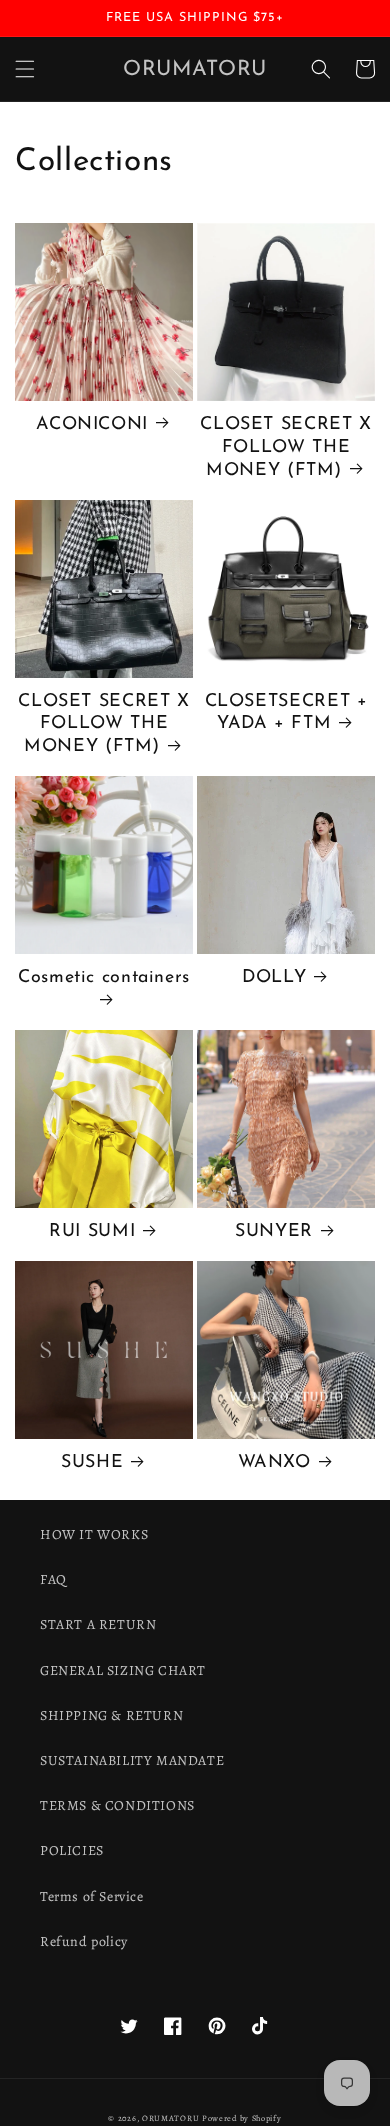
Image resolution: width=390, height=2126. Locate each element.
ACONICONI (92, 424)
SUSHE (92, 1462)
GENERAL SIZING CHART (123, 1670)
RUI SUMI (92, 1231)
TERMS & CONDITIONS (117, 1805)
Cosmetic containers (104, 977)
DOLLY (274, 977)
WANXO (274, 1462)
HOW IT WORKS (94, 1534)
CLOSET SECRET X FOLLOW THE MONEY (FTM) (285, 447)
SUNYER (274, 1231)
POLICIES (72, 1850)
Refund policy (84, 1941)
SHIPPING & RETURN (111, 1715)
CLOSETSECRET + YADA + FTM (286, 713)
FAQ (53, 1579)
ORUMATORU (170, 2118)
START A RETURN (98, 1624)
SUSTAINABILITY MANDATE (132, 1760)
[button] (25, 69)
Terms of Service (92, 1896)
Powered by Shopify (242, 2118)
